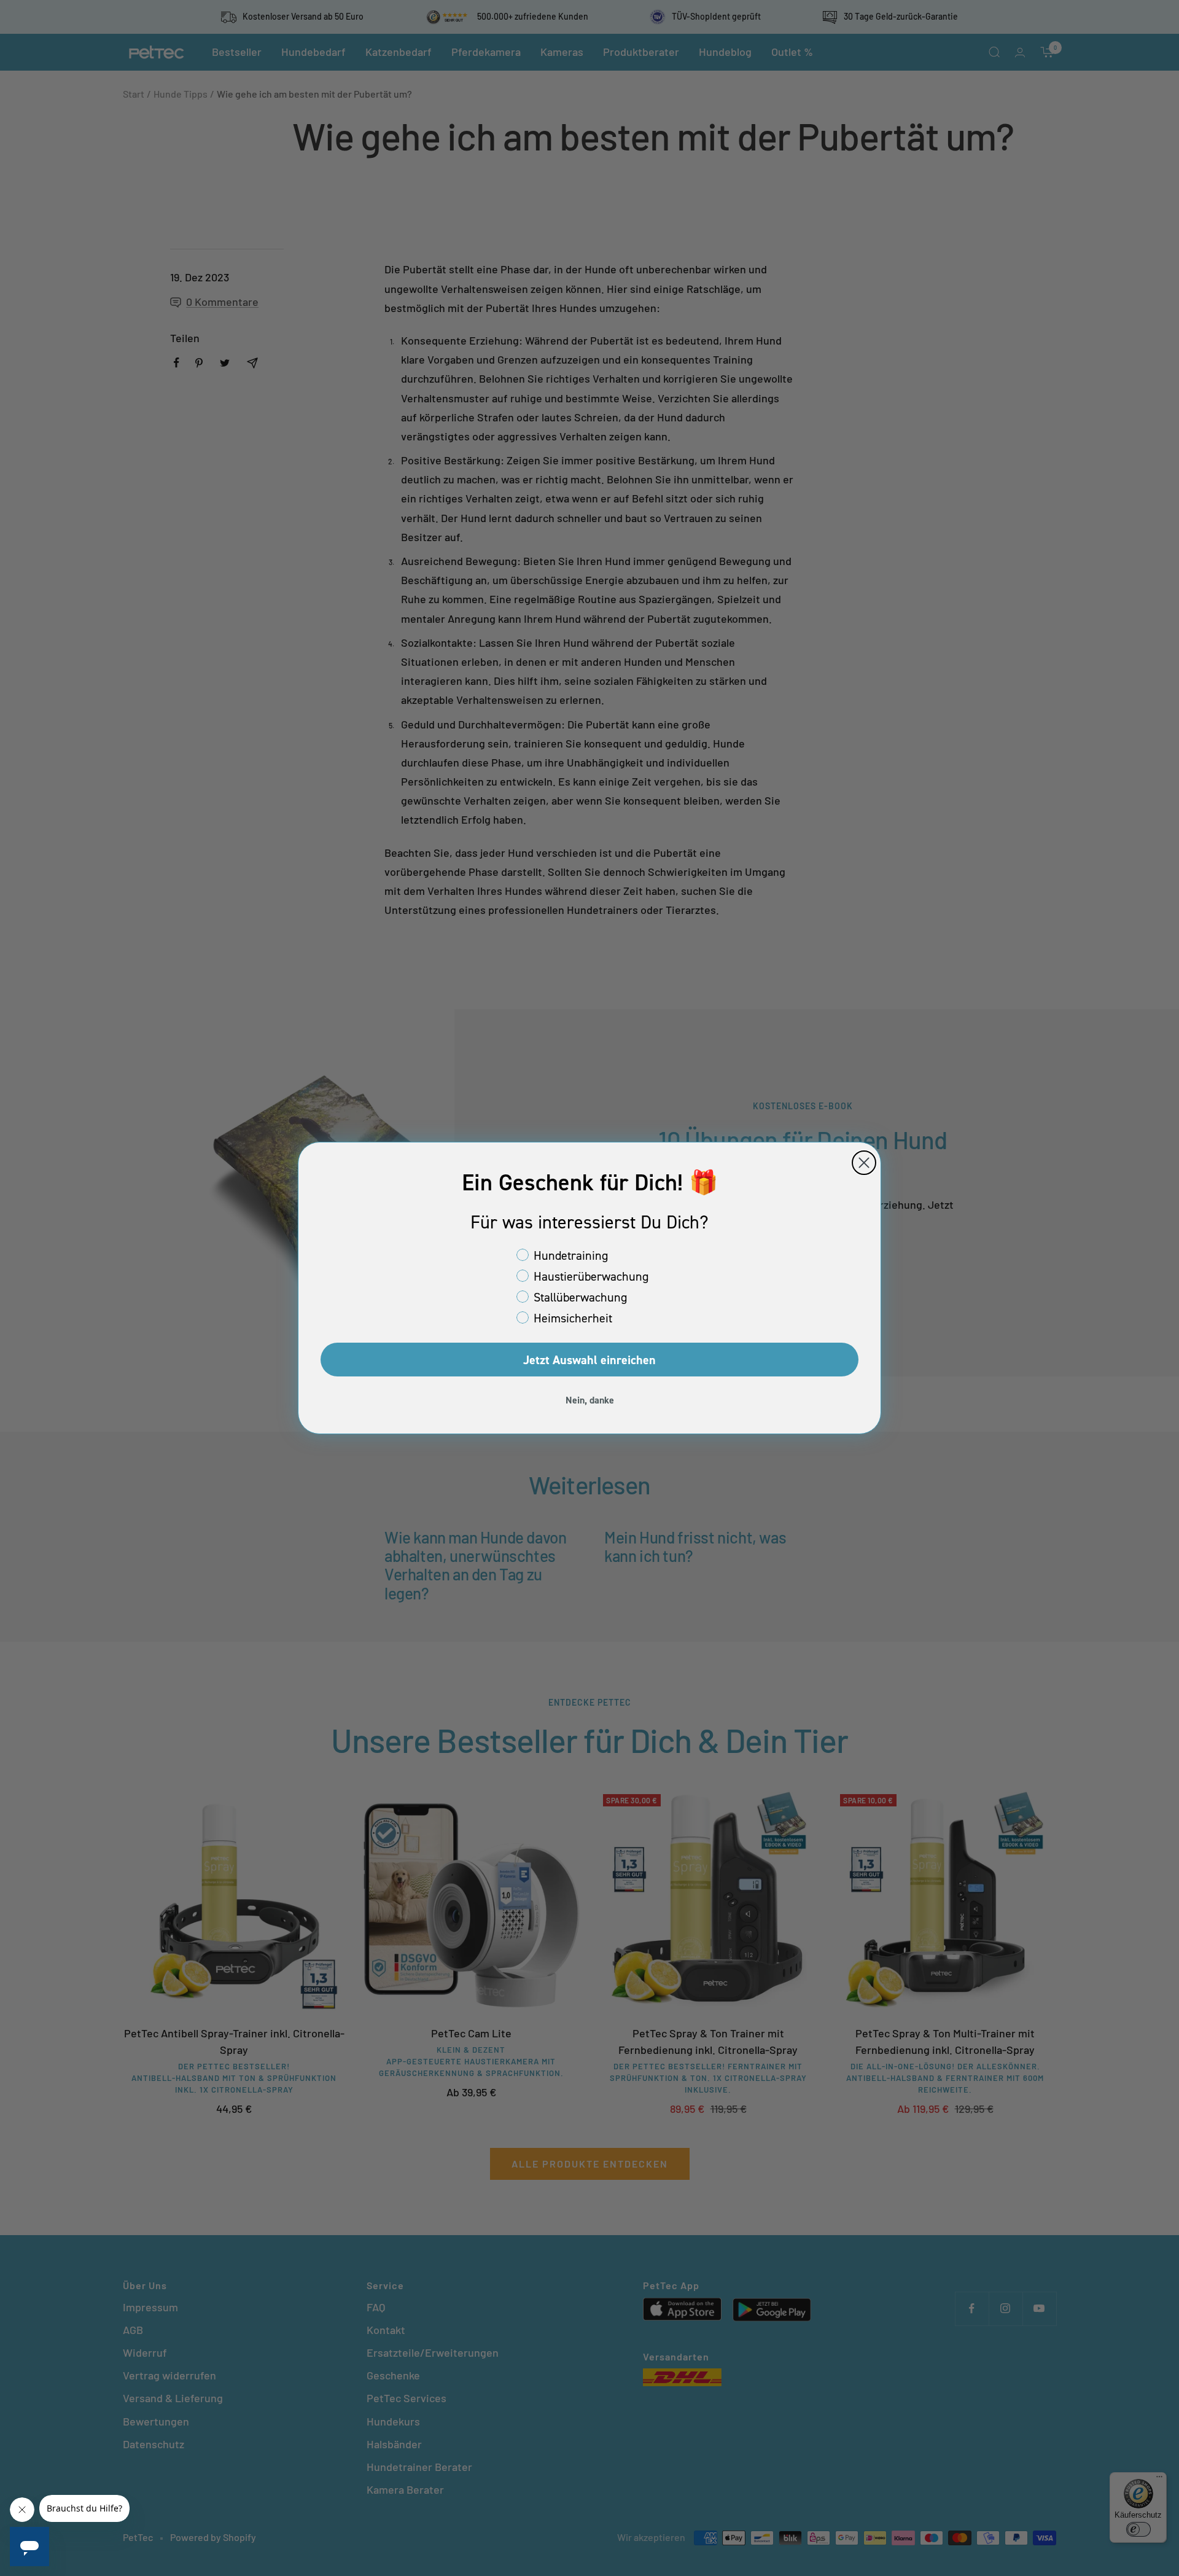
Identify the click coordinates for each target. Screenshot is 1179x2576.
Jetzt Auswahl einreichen (589, 1360)
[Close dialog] (864, 1163)
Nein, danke (590, 1400)
